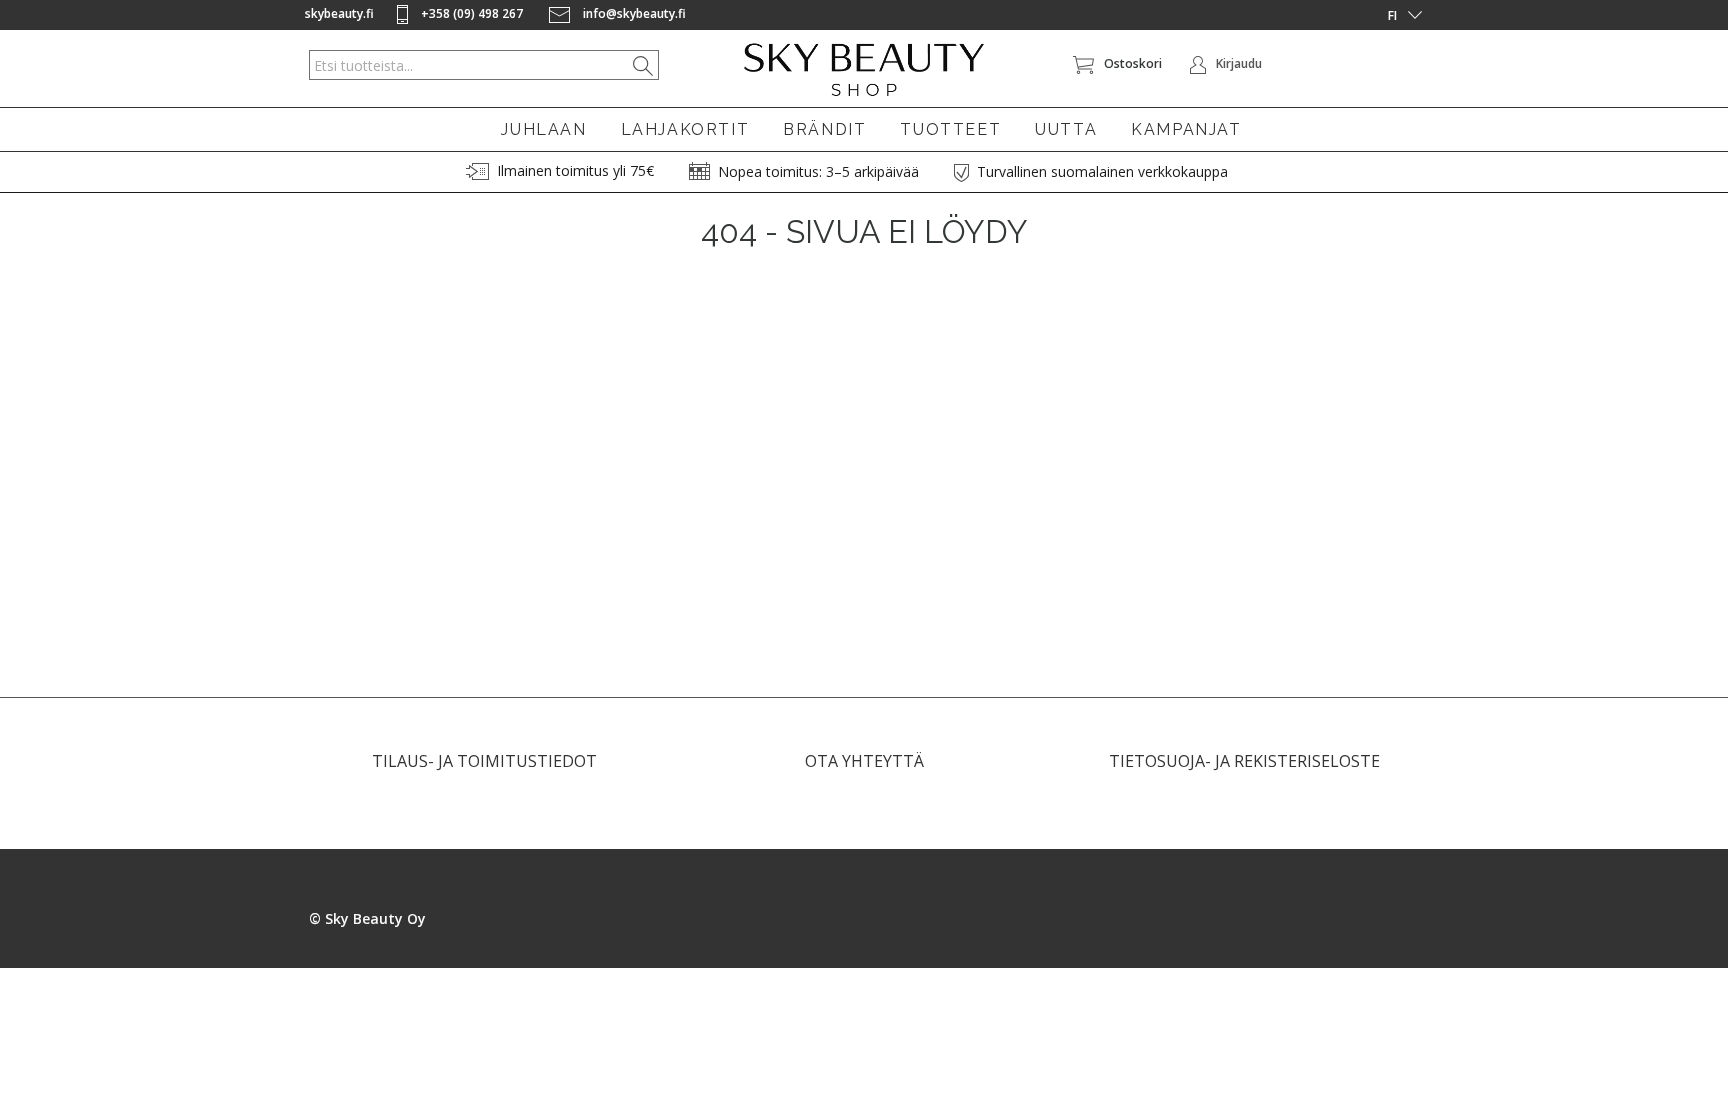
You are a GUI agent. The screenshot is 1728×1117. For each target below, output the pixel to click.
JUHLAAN (543, 129)
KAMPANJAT (1186, 129)
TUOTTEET (950, 129)
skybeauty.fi (339, 13)
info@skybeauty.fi (633, 13)
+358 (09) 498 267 (472, 13)
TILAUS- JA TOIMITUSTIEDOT (484, 761)
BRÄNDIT (824, 129)
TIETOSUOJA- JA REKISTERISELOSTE (1244, 761)
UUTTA (1066, 129)
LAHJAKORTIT (685, 129)
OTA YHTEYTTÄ (864, 761)
